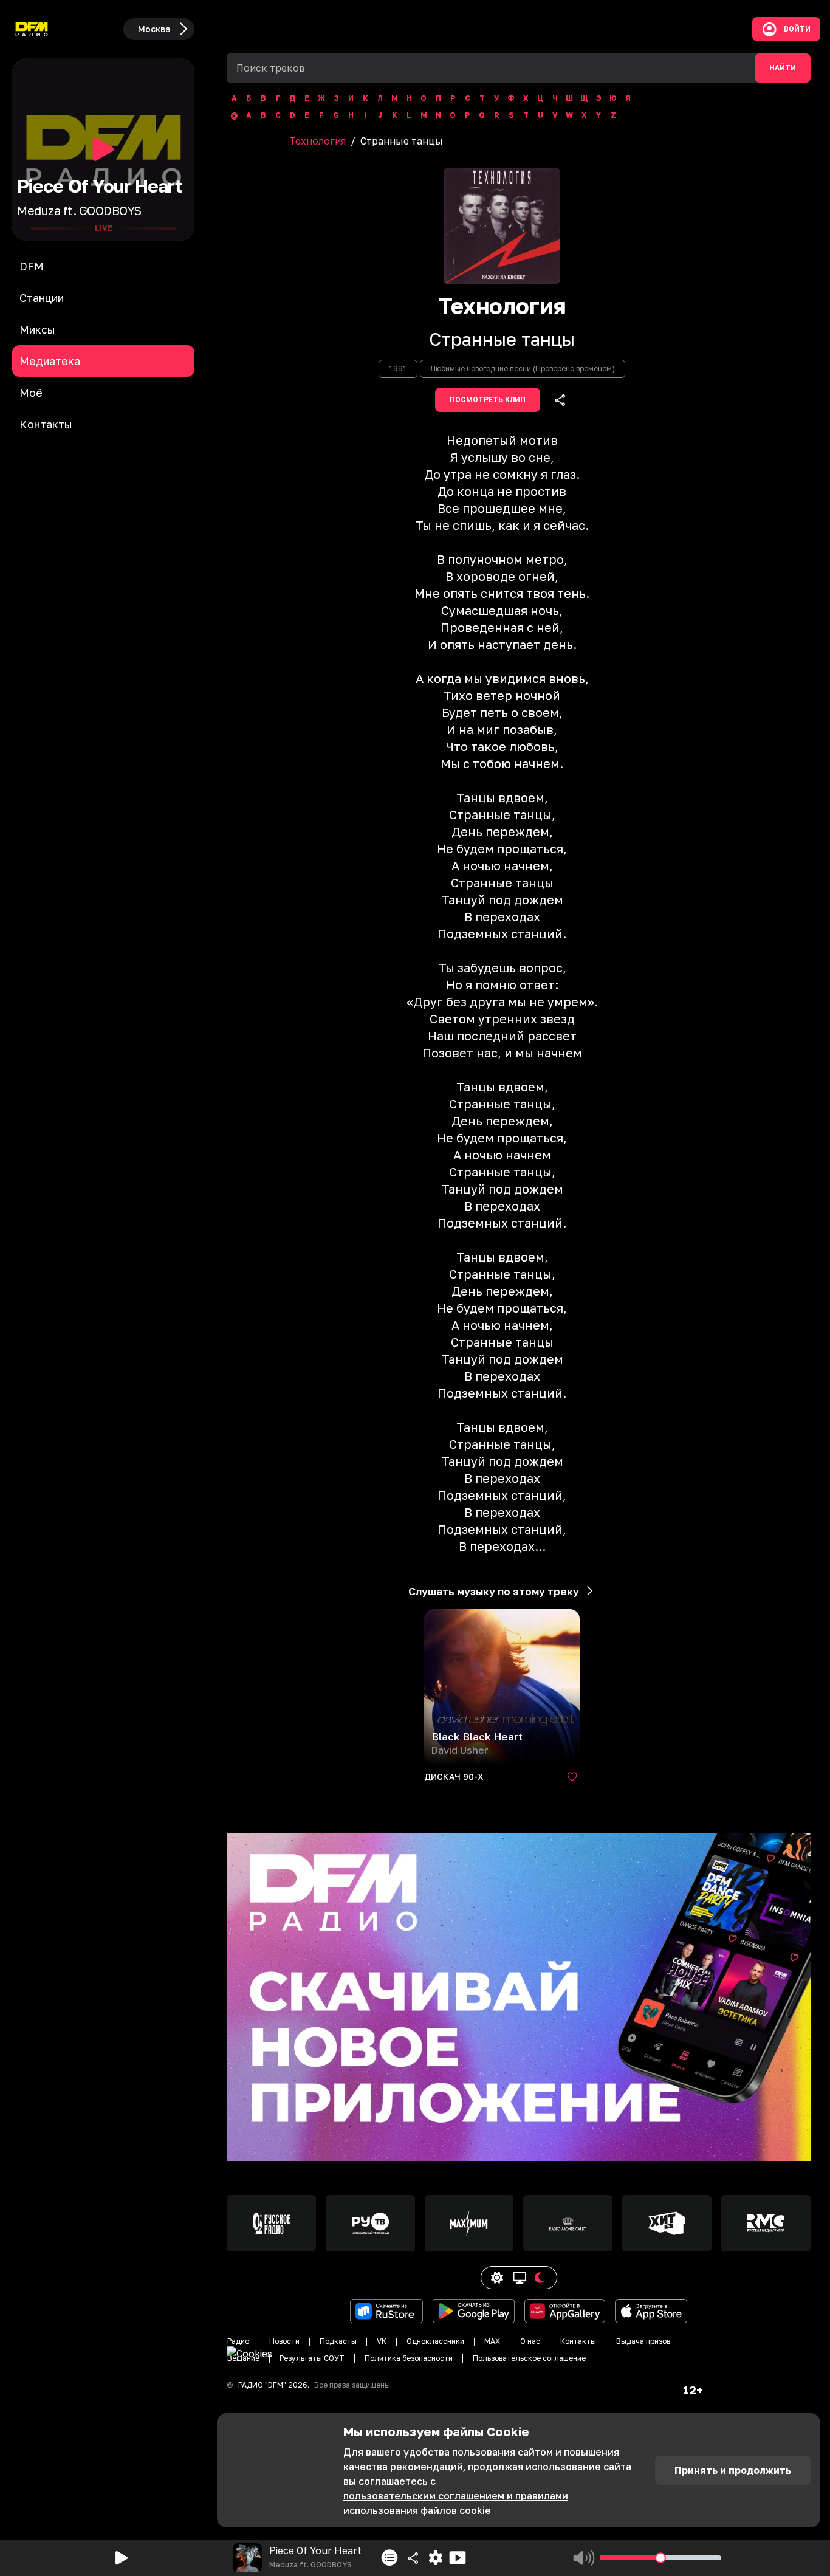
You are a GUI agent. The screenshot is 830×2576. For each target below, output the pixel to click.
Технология (317, 141)
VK (382, 2341)
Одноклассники (435, 2341)
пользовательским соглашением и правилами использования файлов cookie (456, 2503)
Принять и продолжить (733, 2470)
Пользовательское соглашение (529, 2358)
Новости (284, 2341)
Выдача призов (643, 2341)
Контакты (578, 2341)
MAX (492, 2341)
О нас (530, 2341)
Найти (783, 68)
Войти (797, 29)
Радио (238, 2341)
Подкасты (338, 2341)
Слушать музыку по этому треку (494, 1591)
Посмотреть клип (488, 400)
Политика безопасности (409, 2358)
